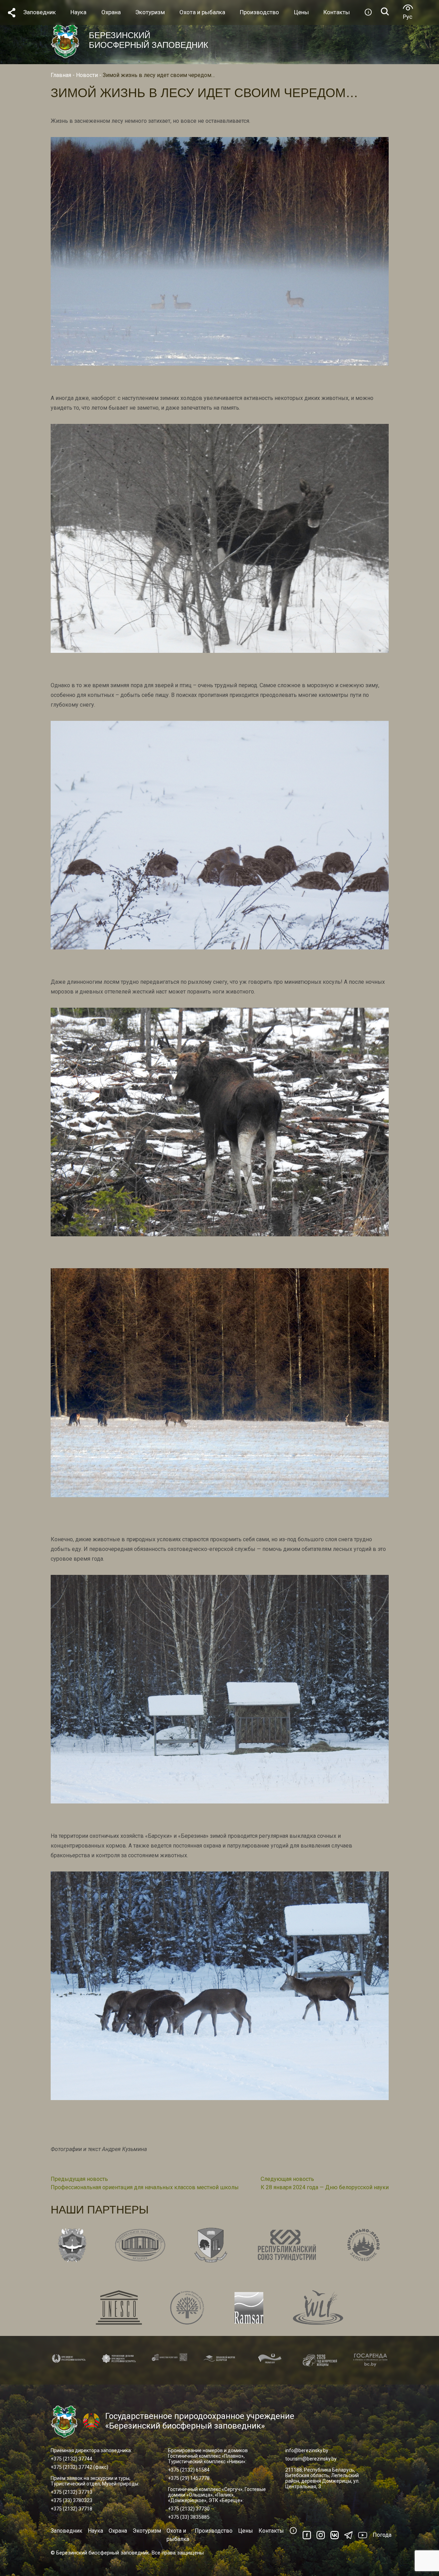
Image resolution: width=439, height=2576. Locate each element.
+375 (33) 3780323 (71, 2500)
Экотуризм (147, 2531)
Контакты (271, 2531)
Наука (95, 2531)
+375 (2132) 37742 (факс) (79, 2467)
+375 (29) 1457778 (189, 2478)
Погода (382, 2535)
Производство (214, 2531)
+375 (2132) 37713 (71, 2492)
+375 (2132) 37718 (71, 2509)
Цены (246, 2531)
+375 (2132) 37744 (71, 2459)
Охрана (118, 2531)
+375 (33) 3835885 (189, 2517)
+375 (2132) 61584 (189, 2470)
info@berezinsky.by (307, 2450)
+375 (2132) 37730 (189, 2509)
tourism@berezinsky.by (311, 2459)
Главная (61, 75)
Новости (87, 75)
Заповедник (66, 2531)
